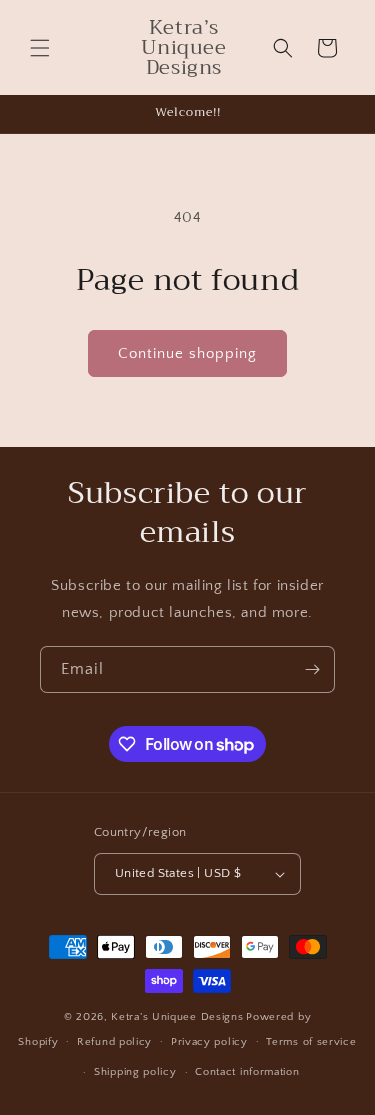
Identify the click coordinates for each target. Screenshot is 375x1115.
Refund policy (114, 1042)
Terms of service (311, 1042)
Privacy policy (209, 1042)
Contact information (247, 1072)
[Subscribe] (312, 669)
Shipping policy (135, 1072)
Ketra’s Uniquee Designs (177, 1017)
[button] (40, 48)
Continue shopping (187, 353)
